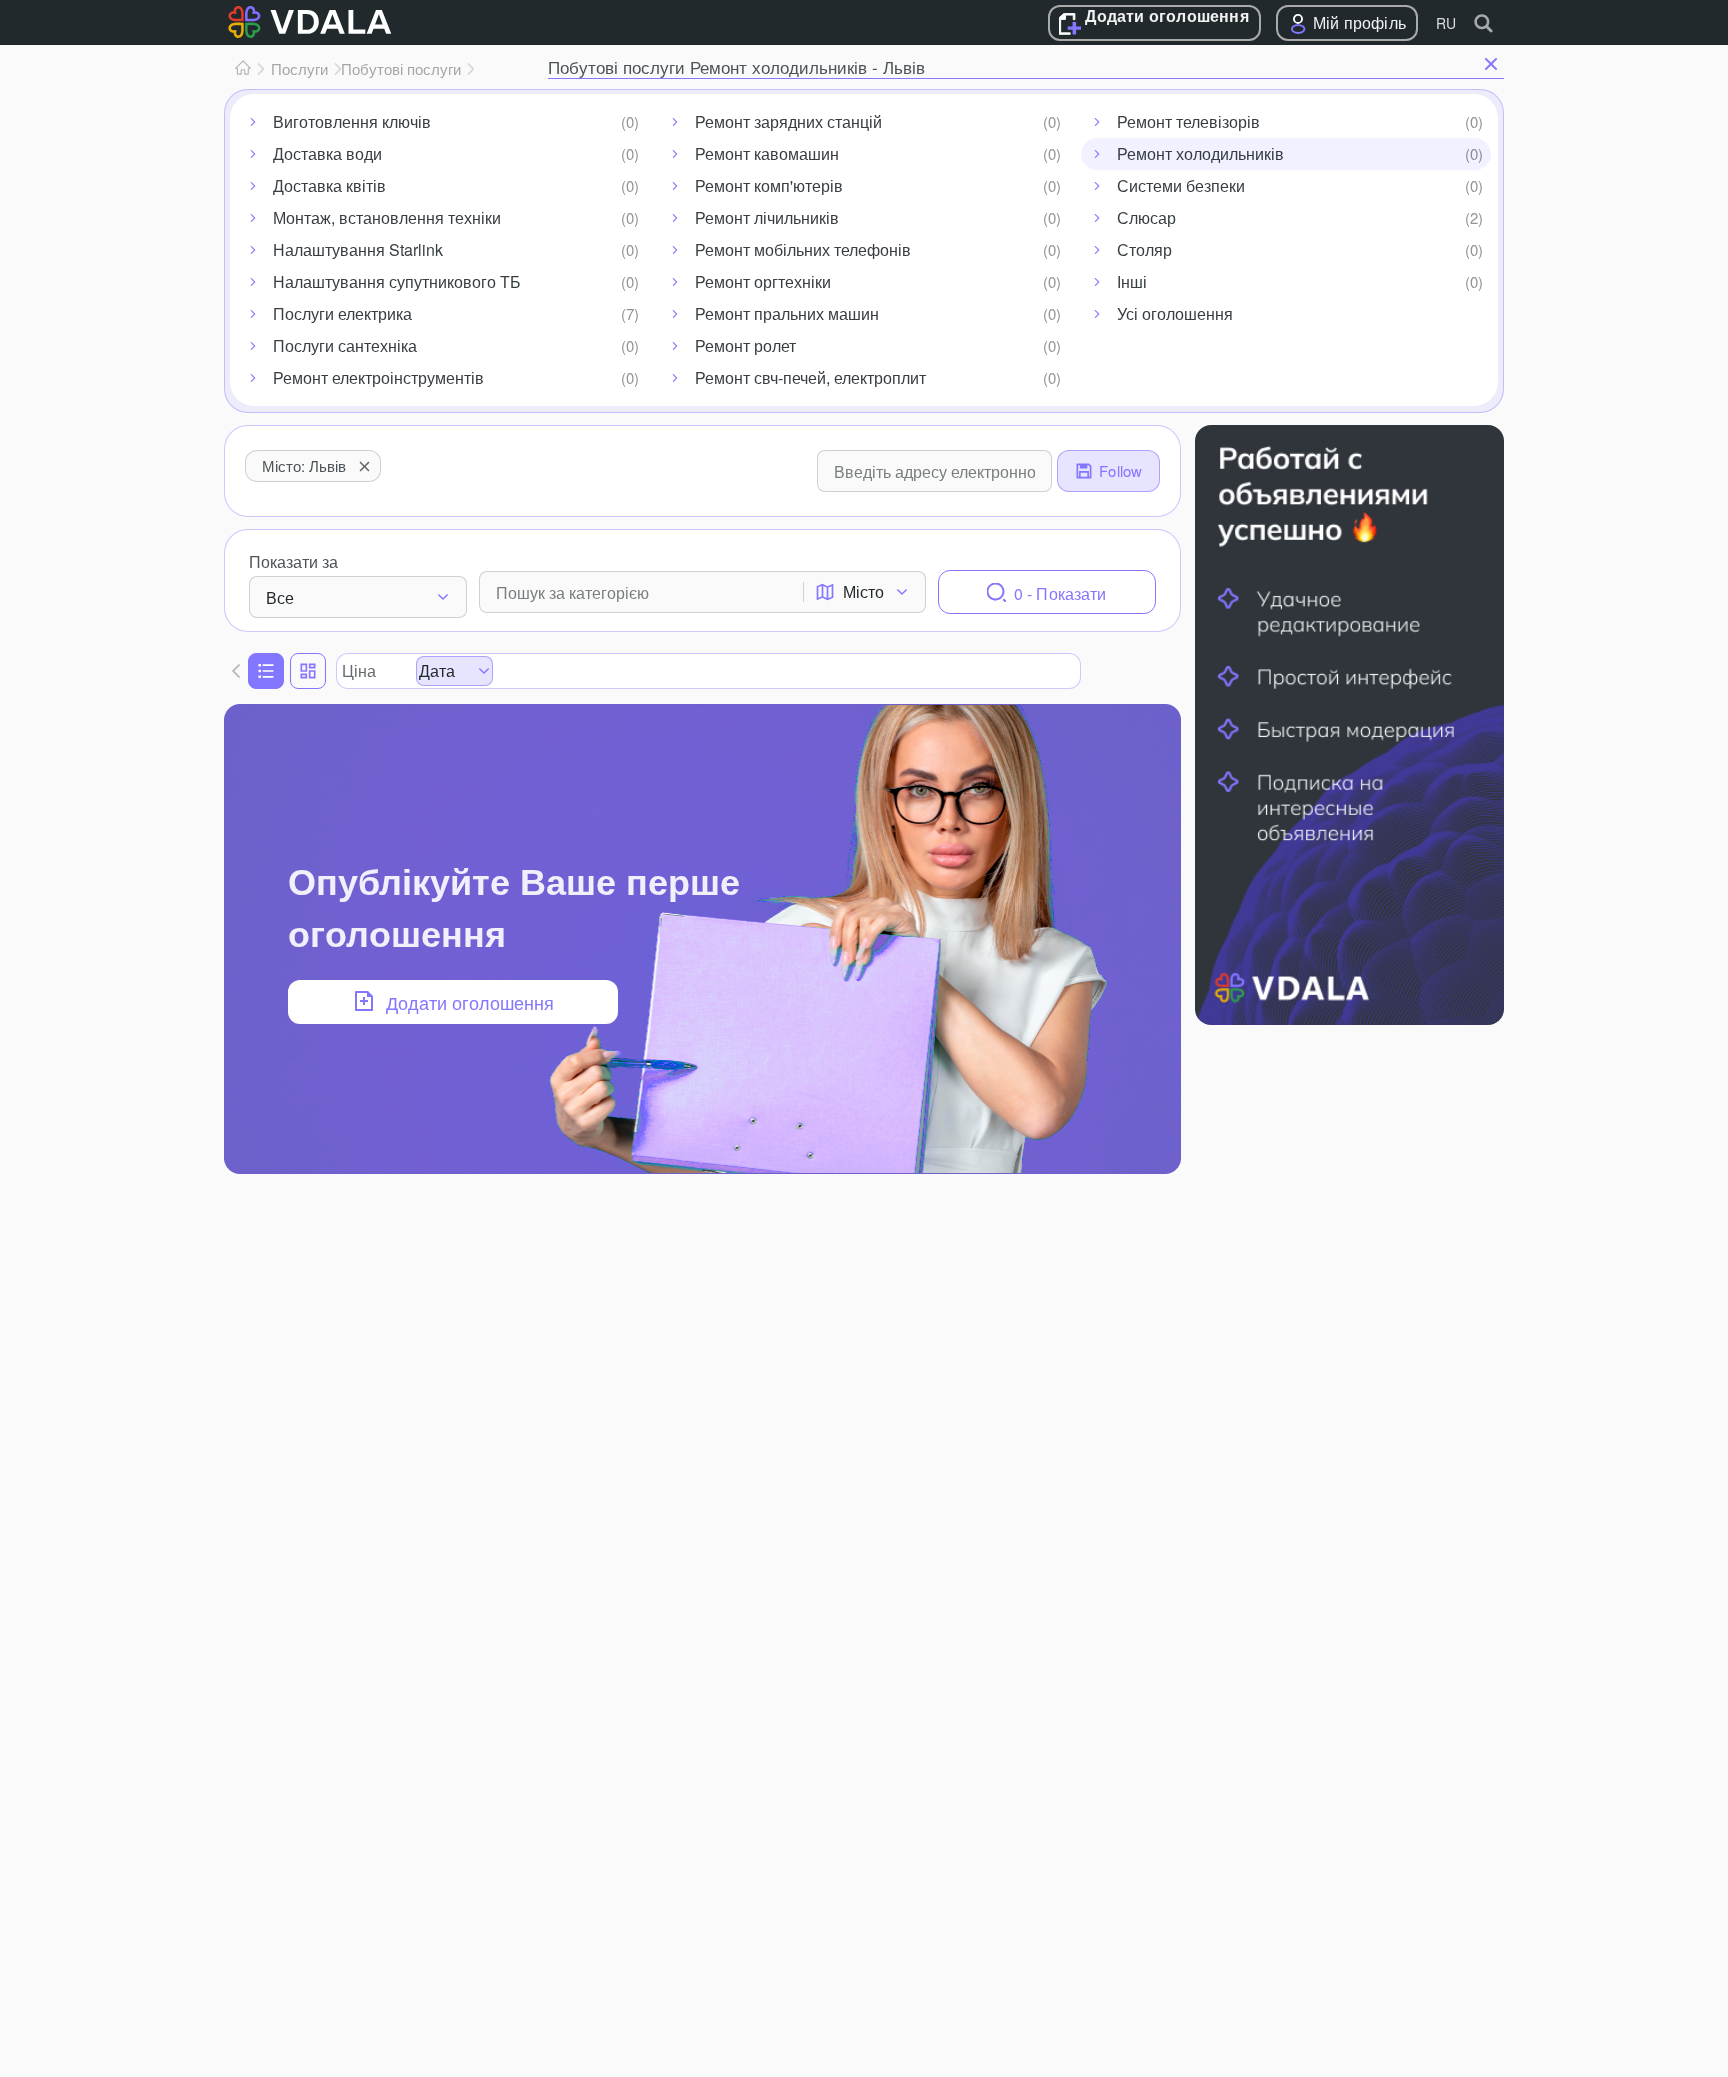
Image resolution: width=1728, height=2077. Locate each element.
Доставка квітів (329, 185)
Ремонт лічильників (767, 217)
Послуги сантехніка (345, 345)
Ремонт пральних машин (787, 313)
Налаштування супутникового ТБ (397, 281)
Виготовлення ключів (352, 121)
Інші (1132, 281)
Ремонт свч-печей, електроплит (810, 377)
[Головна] (243, 69)
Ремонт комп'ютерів (769, 185)
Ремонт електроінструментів (378, 377)
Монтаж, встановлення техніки (387, 217)
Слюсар (1146, 217)
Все (280, 597)
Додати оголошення (1166, 17)
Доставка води (327, 153)
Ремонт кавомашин (767, 153)
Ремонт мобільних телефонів (803, 249)
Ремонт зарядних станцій (788, 121)
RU (1446, 23)
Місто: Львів (304, 465)
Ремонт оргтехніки (763, 281)
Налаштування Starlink (358, 249)
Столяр (1144, 249)
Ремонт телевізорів (1188, 121)
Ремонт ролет (745, 345)
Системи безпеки (1181, 185)
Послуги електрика (342, 313)
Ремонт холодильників (1200, 153)
